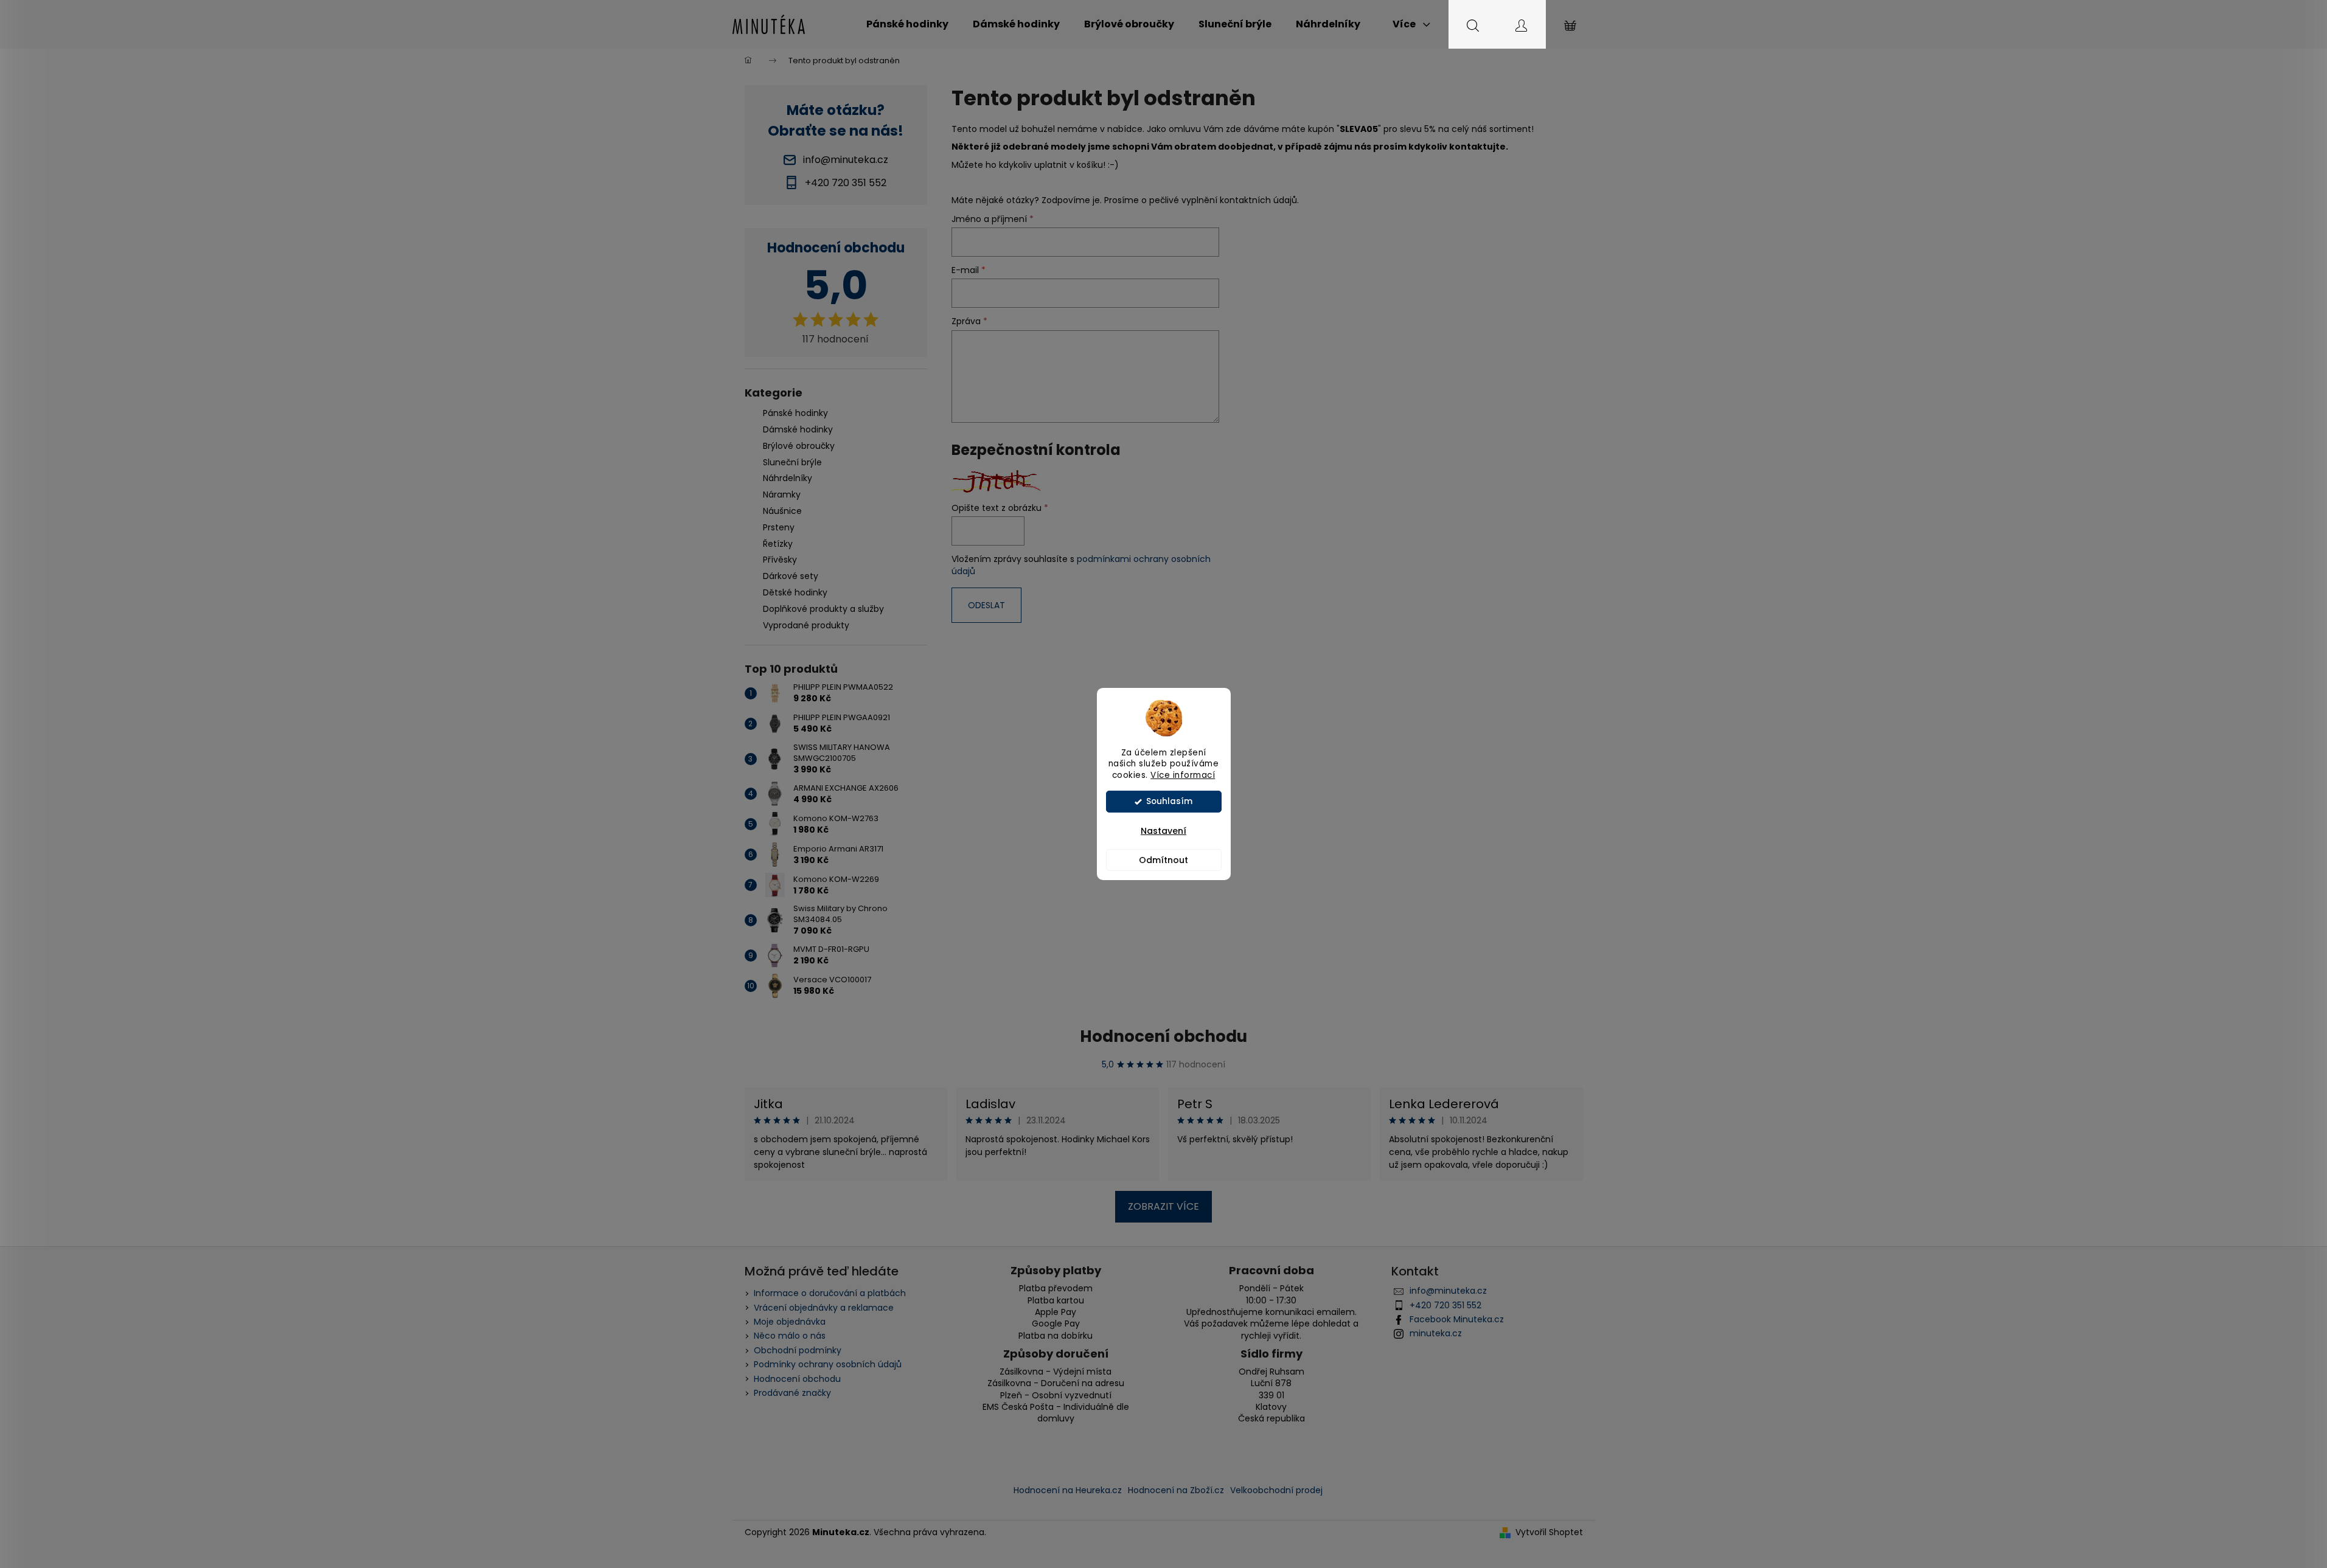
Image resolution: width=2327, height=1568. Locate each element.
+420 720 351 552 (1445, 1305)
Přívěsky (780, 560)
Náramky (782, 494)
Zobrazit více (1163, 1206)
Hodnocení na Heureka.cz (1068, 1490)
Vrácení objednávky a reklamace (824, 1308)
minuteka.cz (1436, 1333)
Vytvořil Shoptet (1549, 1532)
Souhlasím (1169, 801)
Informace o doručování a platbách (830, 1293)
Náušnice (782, 511)
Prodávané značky (792, 1393)
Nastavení (1163, 831)
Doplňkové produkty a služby (823, 609)
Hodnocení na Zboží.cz (1176, 1490)
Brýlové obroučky (799, 446)
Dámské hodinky (798, 429)
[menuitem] (907, 24)
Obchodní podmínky (798, 1350)
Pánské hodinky (795, 413)
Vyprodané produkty (806, 625)
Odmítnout (1163, 860)
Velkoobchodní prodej (1276, 1490)
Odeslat (986, 605)
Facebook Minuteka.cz (1457, 1319)
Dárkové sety (791, 576)
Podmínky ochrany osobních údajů (828, 1364)
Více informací (1183, 775)
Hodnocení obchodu (1163, 1036)
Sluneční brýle (792, 462)
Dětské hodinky (795, 592)
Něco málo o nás (790, 1336)
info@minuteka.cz (1448, 1291)
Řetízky (778, 544)
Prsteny (779, 527)
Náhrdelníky (788, 478)
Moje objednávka (790, 1322)
